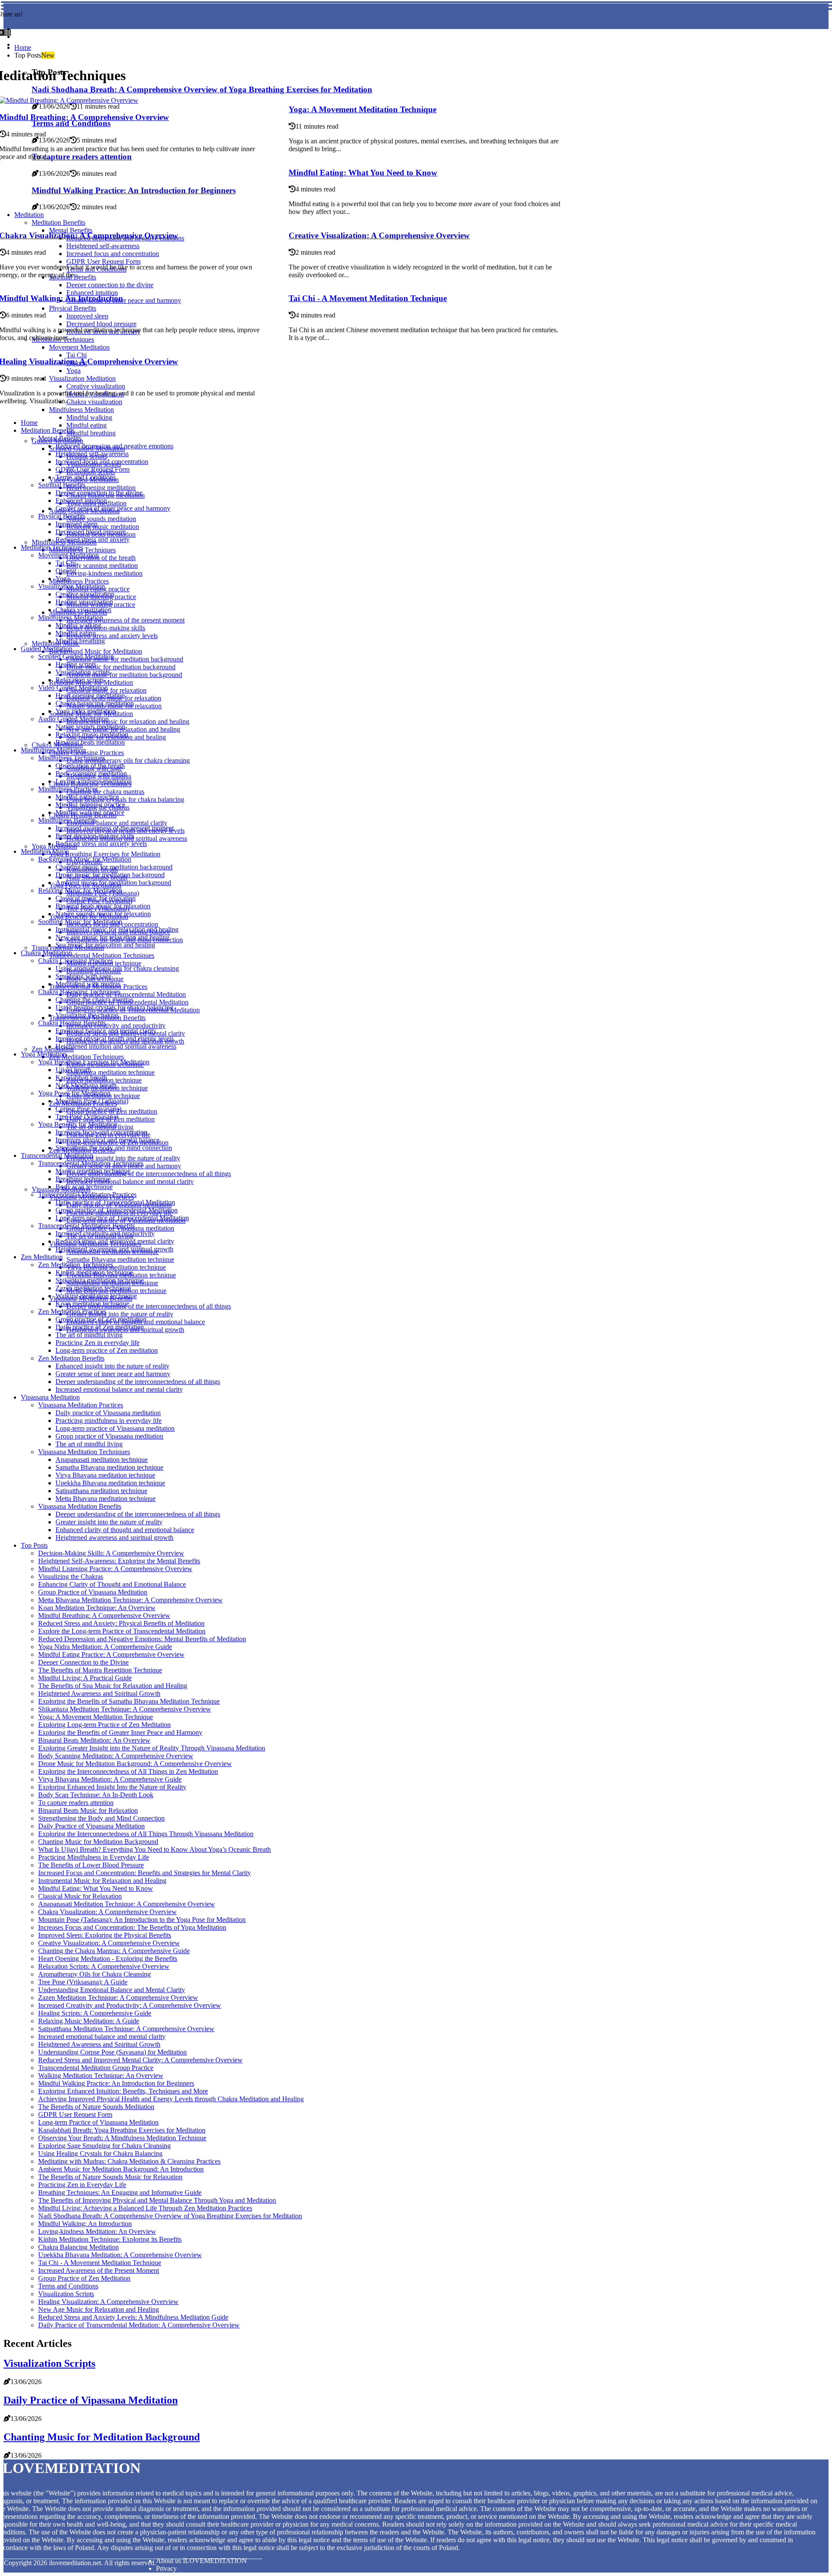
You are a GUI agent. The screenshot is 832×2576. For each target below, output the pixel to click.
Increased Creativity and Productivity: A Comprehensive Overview (130, 2005)
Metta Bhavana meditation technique (106, 1499)
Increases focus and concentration (101, 1132)
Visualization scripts (83, 672)
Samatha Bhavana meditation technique (120, 1259)
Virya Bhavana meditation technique (116, 1267)
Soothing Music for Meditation (80, 922)
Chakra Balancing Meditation (78, 2247)
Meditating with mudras (88, 984)
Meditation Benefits (48, 430)
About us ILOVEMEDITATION (201, 2561)
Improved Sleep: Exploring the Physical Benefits (105, 1935)
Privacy (166, 2568)
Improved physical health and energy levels (115, 1039)
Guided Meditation (47, 649)
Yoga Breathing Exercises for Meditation (105, 854)
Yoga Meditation (54, 846)
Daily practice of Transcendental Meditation (126, 994)
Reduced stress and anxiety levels (112, 636)
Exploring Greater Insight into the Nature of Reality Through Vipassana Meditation (152, 1748)
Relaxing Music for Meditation (80, 890)
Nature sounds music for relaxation (103, 914)
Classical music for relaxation (96, 898)
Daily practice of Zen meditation (100, 1327)
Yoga (63, 578)
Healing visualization (84, 602)
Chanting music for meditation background (125, 659)
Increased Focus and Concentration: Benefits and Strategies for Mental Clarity (145, 1873)
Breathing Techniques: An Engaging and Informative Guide (120, 2192)
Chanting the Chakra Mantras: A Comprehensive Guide (114, 1951)
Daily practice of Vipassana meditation (108, 1413)
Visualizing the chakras (87, 1015)
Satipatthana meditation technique (101, 1491)
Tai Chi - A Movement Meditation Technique (368, 298)
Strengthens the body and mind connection (114, 1148)
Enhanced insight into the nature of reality (123, 1158)
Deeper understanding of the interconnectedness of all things (149, 1174)
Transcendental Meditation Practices (87, 1194)
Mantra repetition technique (93, 1171)
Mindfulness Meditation (71, 617)
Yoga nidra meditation (86, 711)
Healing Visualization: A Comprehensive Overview (108, 2302)
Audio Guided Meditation (73, 719)
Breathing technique (83, 1179)
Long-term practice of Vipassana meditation (115, 1428)
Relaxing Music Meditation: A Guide (89, 2021)
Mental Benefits (60, 438)
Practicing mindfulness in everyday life (109, 1421)
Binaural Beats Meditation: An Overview (94, 1740)
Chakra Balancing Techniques (79, 992)
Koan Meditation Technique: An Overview (97, 1608)
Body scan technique (84, 1187)
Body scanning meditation (102, 565)
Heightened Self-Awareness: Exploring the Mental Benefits (119, 1561)
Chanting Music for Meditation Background (98, 1842)
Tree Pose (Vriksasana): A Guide (83, 1982)
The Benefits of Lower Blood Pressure (91, 1865)
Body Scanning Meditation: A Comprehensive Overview (116, 1756)
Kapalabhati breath (81, 1077)
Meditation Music (45, 851)
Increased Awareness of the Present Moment (99, 2270)
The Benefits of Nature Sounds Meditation (96, 2107)
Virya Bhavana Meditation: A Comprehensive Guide (110, 1779)
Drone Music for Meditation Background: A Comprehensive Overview (135, 1764)
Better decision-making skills (106, 628)
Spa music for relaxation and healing (105, 945)
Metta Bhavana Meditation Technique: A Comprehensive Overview (130, 1600)
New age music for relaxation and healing (112, 937)
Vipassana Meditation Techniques (84, 1452)
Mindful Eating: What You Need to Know (363, 173)
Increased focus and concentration (102, 462)
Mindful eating (86, 425)
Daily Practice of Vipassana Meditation (91, 1826)
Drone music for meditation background (121, 667)
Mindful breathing (91, 433)
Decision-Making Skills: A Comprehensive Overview (111, 1553)
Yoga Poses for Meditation (74, 1093)
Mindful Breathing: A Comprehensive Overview (104, 1615)
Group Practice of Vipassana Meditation (93, 1592)
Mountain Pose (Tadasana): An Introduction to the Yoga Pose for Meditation (142, 1920)
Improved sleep (76, 524)
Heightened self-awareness (92, 454)
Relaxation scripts (80, 680)
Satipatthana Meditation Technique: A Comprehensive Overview (126, 2029)
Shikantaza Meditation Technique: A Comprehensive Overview (125, 1709)
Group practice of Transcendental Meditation (117, 1210)
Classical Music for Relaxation (80, 1896)
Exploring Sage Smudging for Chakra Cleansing (104, 2146)
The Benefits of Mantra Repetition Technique (100, 1670)
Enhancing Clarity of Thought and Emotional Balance (112, 1584)
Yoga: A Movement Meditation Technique (362, 109)
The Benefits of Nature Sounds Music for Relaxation (110, 2177)
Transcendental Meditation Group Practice (96, 2068)
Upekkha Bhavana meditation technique (110, 1483)
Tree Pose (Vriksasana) (87, 1116)
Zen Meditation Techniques (86, 1057)
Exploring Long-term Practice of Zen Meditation (104, 1725)
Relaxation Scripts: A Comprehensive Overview (104, 1966)
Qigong (66, 571)
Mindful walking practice (90, 812)
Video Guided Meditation (73, 688)
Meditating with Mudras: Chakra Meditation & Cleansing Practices (129, 2161)
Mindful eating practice (87, 797)
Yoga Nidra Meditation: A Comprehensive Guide (105, 1647)
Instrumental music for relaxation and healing (128, 721)
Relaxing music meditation (103, 527)
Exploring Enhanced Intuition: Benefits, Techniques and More (123, 2091)
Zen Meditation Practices (72, 1311)
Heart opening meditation (101, 488)
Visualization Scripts (66, 2294)
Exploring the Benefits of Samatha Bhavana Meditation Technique (129, 1701)
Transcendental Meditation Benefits (86, 1226)
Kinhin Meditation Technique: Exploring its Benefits (110, 2239)
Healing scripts (76, 664)
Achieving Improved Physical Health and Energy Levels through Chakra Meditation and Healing (171, 2099)
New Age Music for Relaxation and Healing (99, 2309)
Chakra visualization (83, 610)
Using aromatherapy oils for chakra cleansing (128, 760)
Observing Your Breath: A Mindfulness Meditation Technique (122, 2138)
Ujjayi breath (73, 1070)
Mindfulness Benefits (67, 820)
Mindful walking (89, 417)
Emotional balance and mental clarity (117, 823)
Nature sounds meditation (101, 519)
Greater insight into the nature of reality (120, 1314)
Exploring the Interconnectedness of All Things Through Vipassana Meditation (146, 1834)
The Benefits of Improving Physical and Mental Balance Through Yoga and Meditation (157, 2200)
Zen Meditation (53, 1049)
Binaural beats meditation (90, 742)
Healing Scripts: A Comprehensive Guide (95, 2013)
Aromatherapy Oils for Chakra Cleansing (94, 1974)
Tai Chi (66, 563)
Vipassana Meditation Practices (81, 1405)
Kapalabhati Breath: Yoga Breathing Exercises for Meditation (122, 2130)
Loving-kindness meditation (104, 573)
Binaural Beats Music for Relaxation (88, 1810)
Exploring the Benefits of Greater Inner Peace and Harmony (120, 1732)
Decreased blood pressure (91, 532)
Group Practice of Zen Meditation (84, 2278)
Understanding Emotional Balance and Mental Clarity (112, 1990)
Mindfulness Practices (79, 581)
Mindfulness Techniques (71, 758)
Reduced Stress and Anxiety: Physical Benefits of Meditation (121, 1623)
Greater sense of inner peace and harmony (113, 508)
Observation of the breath (101, 558)
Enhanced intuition (81, 501)
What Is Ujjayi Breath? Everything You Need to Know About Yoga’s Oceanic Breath (154, 1849)
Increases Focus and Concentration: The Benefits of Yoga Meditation (132, 1927)
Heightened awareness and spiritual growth (114, 1249)
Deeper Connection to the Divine (83, 1662)
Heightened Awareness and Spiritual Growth (99, 1693)
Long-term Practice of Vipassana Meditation (98, 2122)
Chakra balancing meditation (95, 703)
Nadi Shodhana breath (86, 1085)
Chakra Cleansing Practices (86, 753)
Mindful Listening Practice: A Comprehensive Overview (115, 1569)
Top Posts (34, 1545)
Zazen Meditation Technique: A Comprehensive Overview (118, 1998)
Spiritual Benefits (62, 485)
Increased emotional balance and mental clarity (130, 1181)
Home (23, 47)
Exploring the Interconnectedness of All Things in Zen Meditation (128, 1771)
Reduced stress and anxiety (93, 540)
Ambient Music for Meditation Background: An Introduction (121, 2169)
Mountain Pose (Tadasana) (92, 1101)
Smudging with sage (83, 976)
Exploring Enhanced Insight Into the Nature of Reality (112, 1787)
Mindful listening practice (90, 805)
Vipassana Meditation (50, 1397)
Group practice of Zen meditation (101, 1319)
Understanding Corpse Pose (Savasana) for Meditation (112, 2052)
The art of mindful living (89, 1335)
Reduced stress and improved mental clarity (115, 1241)
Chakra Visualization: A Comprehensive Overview (107, 1912)
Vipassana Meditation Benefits (80, 1506)
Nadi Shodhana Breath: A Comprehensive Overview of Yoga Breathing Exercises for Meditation (170, 2216)
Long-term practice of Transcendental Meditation (122, 1218)
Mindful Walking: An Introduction (85, 2224)
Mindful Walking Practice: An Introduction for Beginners (116, 2083)
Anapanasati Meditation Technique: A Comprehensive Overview (127, 1904)
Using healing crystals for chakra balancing (125, 799)
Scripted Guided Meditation (76, 656)
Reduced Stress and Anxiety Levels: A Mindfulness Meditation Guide (133, 2317)
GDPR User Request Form (93, 469)
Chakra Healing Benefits (72, 1023)
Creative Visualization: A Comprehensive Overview (379, 235)
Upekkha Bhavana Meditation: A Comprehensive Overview (120, 2255)
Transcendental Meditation (57, 1155)
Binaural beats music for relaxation (103, 906)
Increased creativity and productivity (116, 1026)
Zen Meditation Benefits (71, 1358)
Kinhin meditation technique (94, 1272)
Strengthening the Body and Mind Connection (101, 1818)
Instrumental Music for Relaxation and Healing (102, 1881)
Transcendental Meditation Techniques (102, 955)
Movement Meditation (68, 555)
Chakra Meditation (46, 953)
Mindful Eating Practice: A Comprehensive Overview (111, 1654)
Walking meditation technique (96, 1296)
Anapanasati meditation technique (102, 1460)
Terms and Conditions (86, 477)
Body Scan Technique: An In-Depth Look (96, 1795)
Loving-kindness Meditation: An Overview (97, 2231)
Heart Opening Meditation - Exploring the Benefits (108, 1959)
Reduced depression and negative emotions (114, 446)
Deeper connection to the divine (99, 493)
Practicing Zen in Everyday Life (82, 2185)
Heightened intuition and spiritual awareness (116, 1046)
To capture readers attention (76, 1803)
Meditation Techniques (52, 547)
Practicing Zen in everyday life (97, 1343)
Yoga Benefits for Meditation (78, 1124)
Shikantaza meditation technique (110, 1072)
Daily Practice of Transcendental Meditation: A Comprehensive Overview (139, 2325)
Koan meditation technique (92, 1304)
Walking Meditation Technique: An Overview (101, 2075)
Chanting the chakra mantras (105, 792)
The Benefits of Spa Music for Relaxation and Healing (113, 1686)
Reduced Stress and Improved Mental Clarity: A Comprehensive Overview (140, 2060)
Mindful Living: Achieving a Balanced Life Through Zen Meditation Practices (145, 2208)
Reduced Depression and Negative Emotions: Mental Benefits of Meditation (142, 1639)
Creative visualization (85, 594)
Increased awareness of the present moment (125, 620)
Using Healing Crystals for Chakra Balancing (100, 2153)
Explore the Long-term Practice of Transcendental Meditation (122, 1631)
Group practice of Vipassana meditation (109, 1436)
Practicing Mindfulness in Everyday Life (94, 1857)
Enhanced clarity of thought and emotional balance (125, 1530)
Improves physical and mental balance (107, 1140)
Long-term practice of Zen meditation (107, 1350)
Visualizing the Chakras (71, 1576)
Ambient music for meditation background (124, 675)
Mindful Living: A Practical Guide (85, 1678)
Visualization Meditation (71, 586)
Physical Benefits (62, 516)
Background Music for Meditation (96, 651)
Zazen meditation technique (93, 1288)
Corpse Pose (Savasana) (88, 1109)
